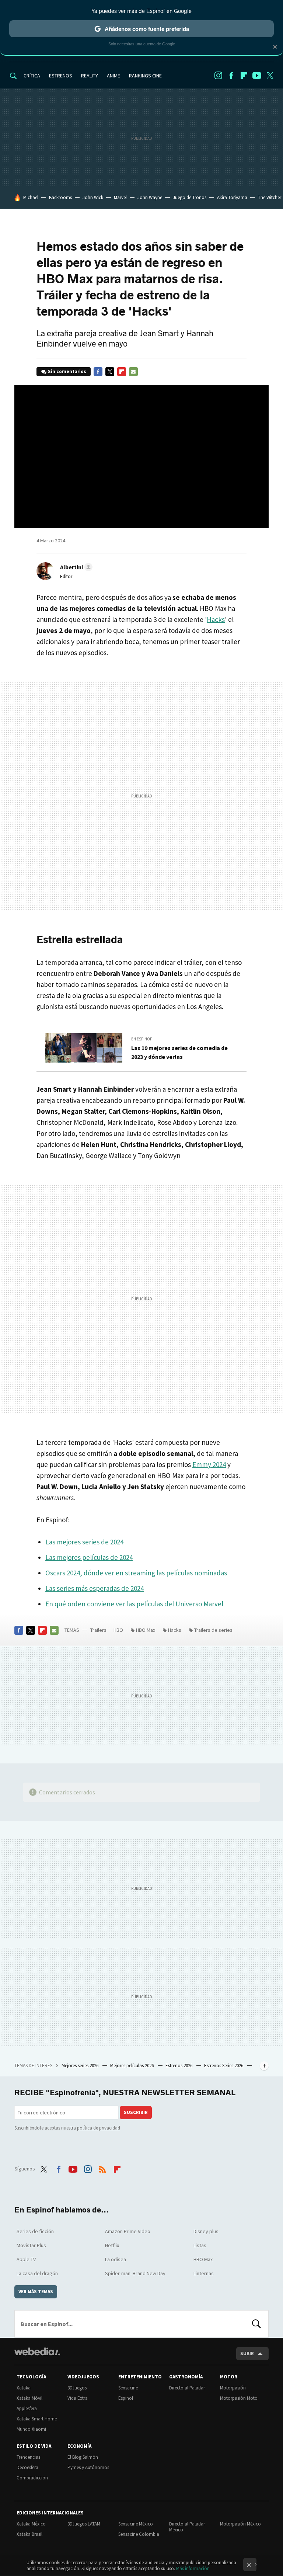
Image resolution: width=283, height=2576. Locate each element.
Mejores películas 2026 (132, 2066)
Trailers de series (213, 1630)
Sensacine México (136, 2524)
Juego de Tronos (190, 197)
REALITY (90, 76)
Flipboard (244, 76)
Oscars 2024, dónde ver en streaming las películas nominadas (136, 1573)
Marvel (120, 197)
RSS (102, 2168)
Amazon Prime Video (128, 2231)
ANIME (113, 76)
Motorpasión (233, 2388)
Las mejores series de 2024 (84, 1542)
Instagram (218, 76)
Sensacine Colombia (139, 2534)
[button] (75, 567)
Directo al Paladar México (187, 2527)
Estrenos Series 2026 (224, 2066)
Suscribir (136, 2112)
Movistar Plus (31, 2245)
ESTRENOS (61, 76)
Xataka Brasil (29, 2534)
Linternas (204, 2273)
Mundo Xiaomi (31, 2429)
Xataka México (31, 2524)
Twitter (270, 76)
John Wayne (150, 197)
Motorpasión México (240, 2524)
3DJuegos (77, 2388)
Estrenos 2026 (179, 2066)
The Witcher (270, 197)
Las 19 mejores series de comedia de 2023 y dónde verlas (179, 1052)
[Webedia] (37, 2351)
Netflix (112, 2245)
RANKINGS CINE (145, 76)
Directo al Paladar (187, 2388)
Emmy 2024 (209, 1464)
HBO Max (146, 1630)
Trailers (98, 1630)
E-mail (133, 372)
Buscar (256, 2324)
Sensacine (128, 2388)
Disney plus (206, 2231)
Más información (193, 2568)
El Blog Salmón (83, 2457)
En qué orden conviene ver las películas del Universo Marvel (134, 1604)
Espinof (126, 2398)
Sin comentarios (67, 371)
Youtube (257, 76)
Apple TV (26, 2259)
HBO (118, 1630)
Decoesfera (27, 2467)
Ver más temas (36, 2292)
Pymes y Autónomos (88, 2467)
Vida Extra (78, 2398)
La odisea (116, 2259)
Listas (200, 2245)
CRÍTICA (32, 76)
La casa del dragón (37, 2273)
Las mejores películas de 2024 (89, 1557)
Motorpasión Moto (239, 2398)
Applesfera (27, 2408)
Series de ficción (35, 2231)
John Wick (93, 197)
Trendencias (28, 2457)
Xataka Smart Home (37, 2419)
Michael (31, 197)
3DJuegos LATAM (84, 2524)
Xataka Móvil (29, 2398)
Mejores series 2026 (81, 2066)
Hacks (216, 619)
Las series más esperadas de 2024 (95, 1588)
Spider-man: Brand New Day (135, 2273)
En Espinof (142, 1039)
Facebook (231, 76)
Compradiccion (32, 2478)
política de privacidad (99, 2128)
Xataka (24, 2388)
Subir (247, 2353)
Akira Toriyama (232, 197)
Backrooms (60, 197)
